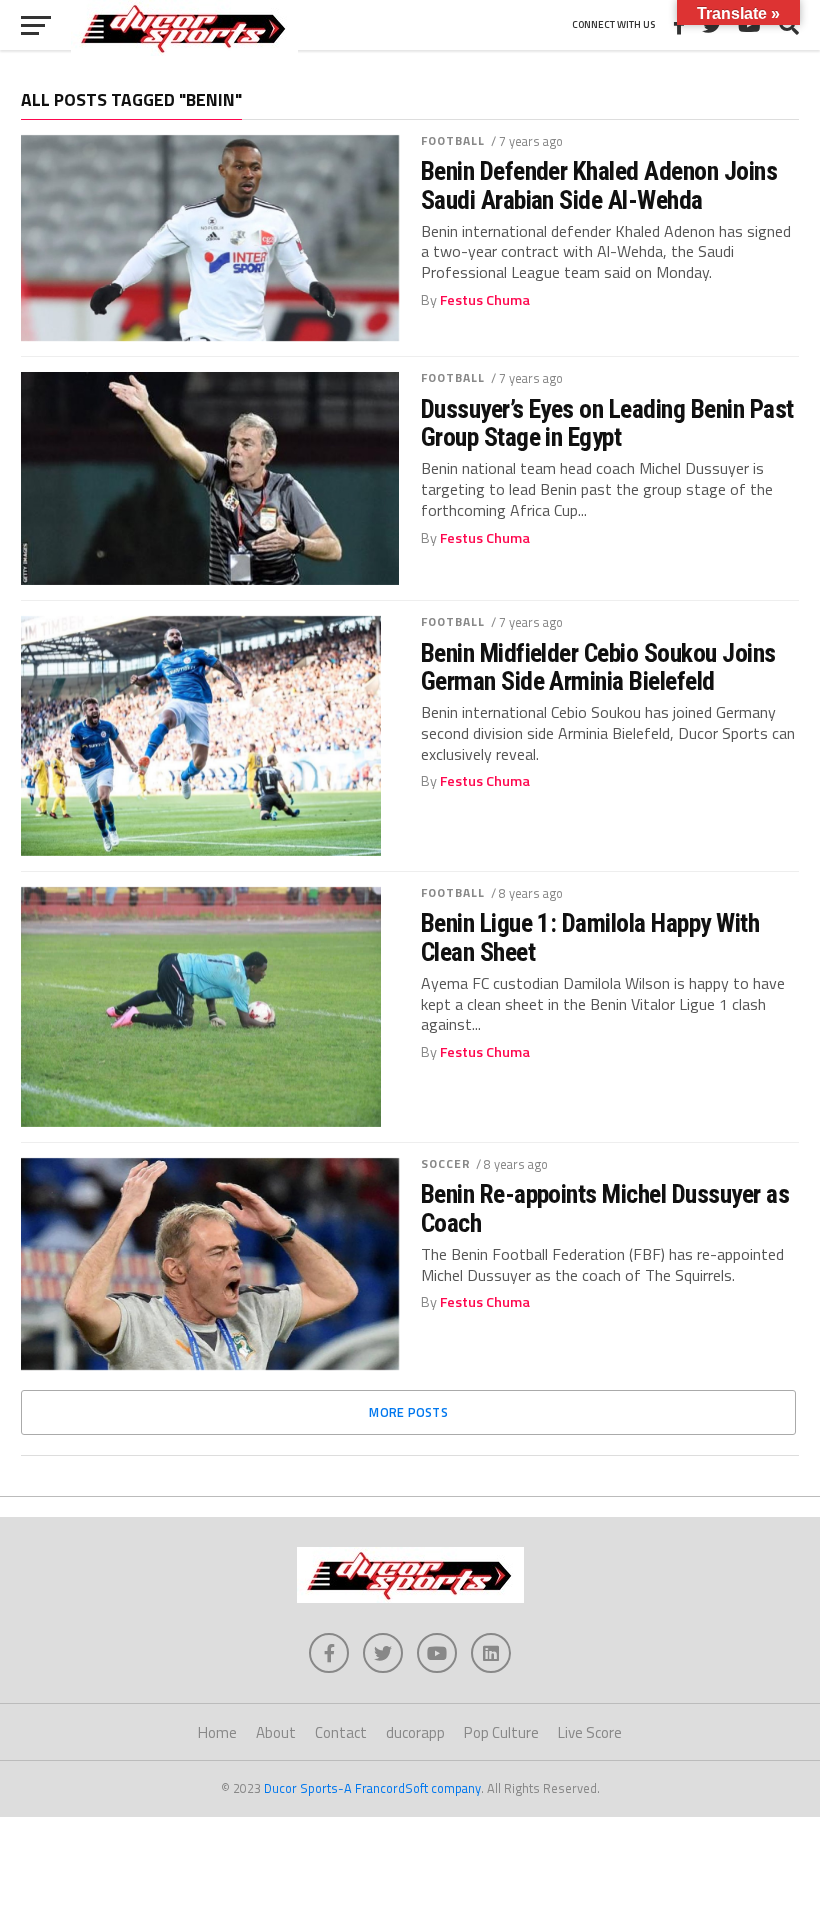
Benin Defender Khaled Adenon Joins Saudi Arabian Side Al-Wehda (599, 185)
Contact (341, 1732)
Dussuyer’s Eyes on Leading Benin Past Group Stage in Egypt (607, 423)
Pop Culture (501, 1732)
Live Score (590, 1732)
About (276, 1732)
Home (217, 1732)
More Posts (408, 1412)
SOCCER (446, 1163)
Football (453, 140)
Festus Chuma (485, 300)
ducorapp (415, 1732)
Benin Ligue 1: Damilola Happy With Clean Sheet (590, 937)
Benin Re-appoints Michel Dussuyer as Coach (605, 1208)
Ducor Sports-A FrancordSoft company (372, 1788)
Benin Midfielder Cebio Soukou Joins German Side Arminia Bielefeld (598, 667)
